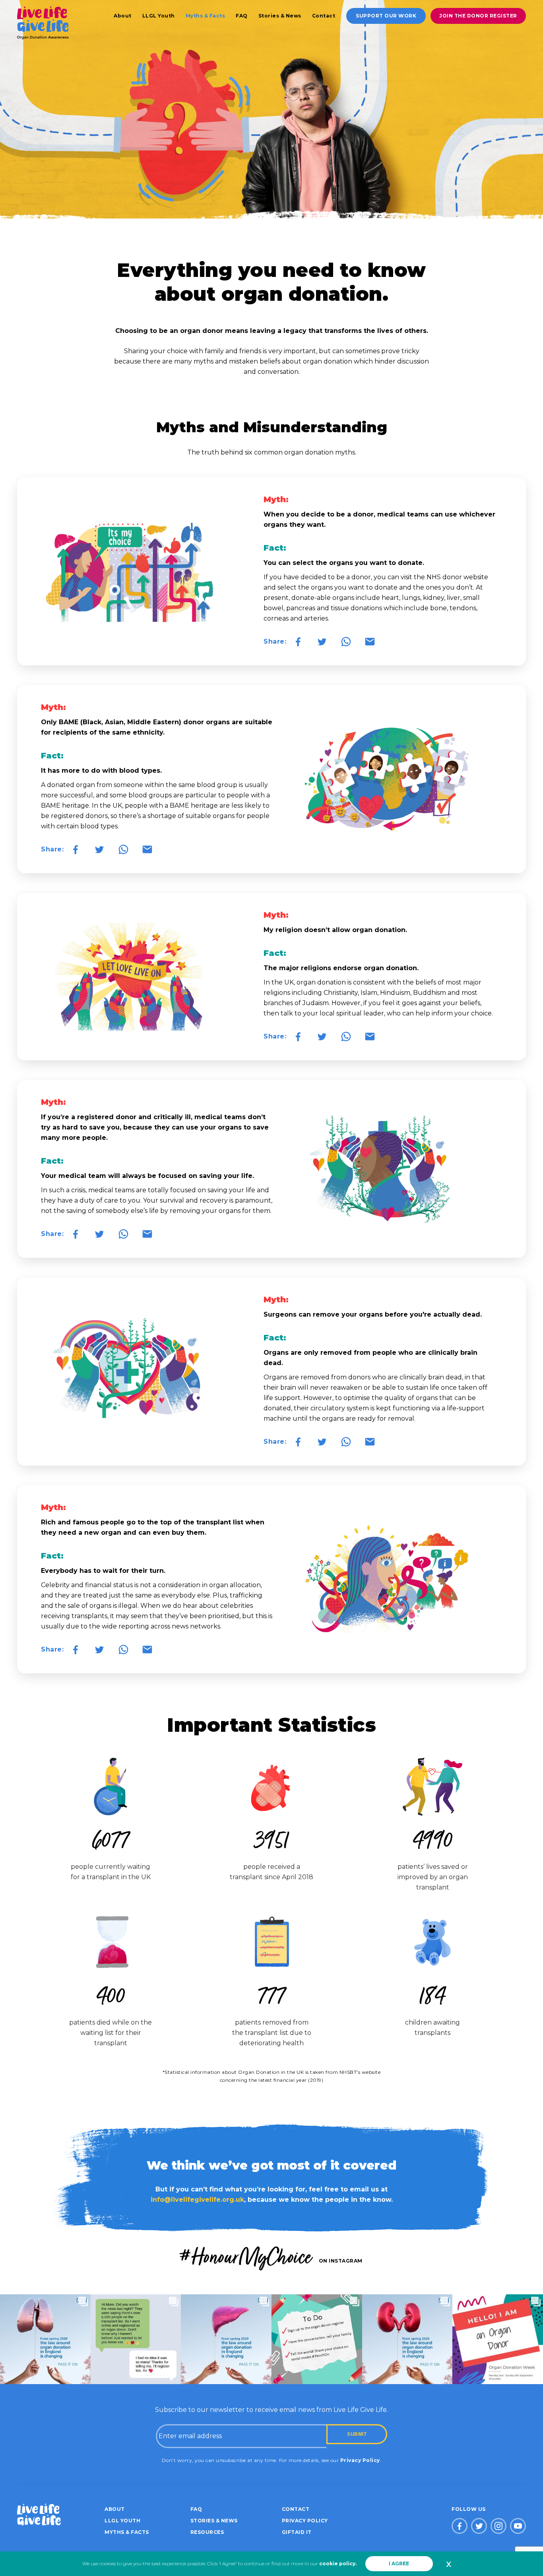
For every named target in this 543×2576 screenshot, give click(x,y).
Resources (207, 2532)
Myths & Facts (206, 16)
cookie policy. (338, 2563)
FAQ (242, 16)
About (123, 16)
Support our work (386, 16)
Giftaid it (297, 2532)
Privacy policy (305, 2521)
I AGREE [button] (399, 2563)
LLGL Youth (159, 16)
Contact (324, 16)
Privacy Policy (360, 2460)
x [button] (449, 2564)
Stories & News (280, 16)
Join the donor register (478, 16)
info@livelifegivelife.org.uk (197, 2200)
